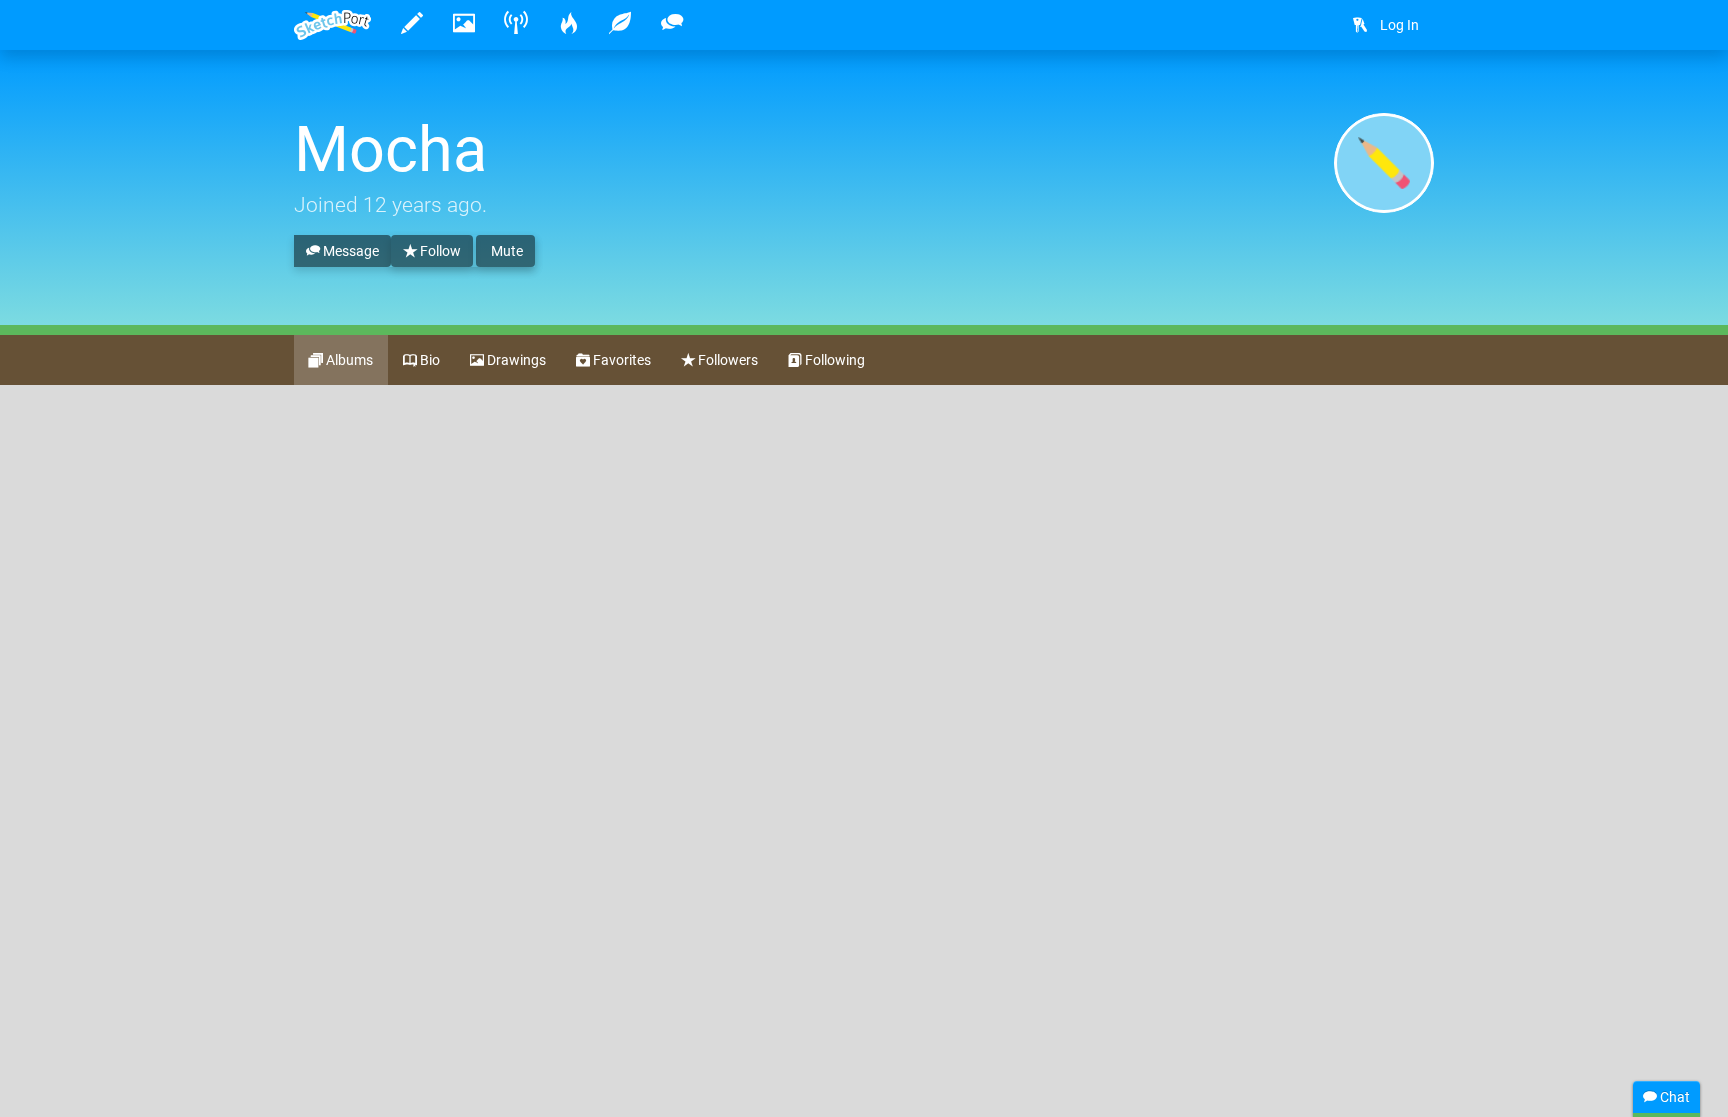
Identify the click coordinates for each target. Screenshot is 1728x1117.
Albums (348, 360)
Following (833, 360)
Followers (726, 360)
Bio (428, 360)
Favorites (620, 360)
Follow (439, 251)
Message (349, 251)
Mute (505, 251)
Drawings (515, 360)
